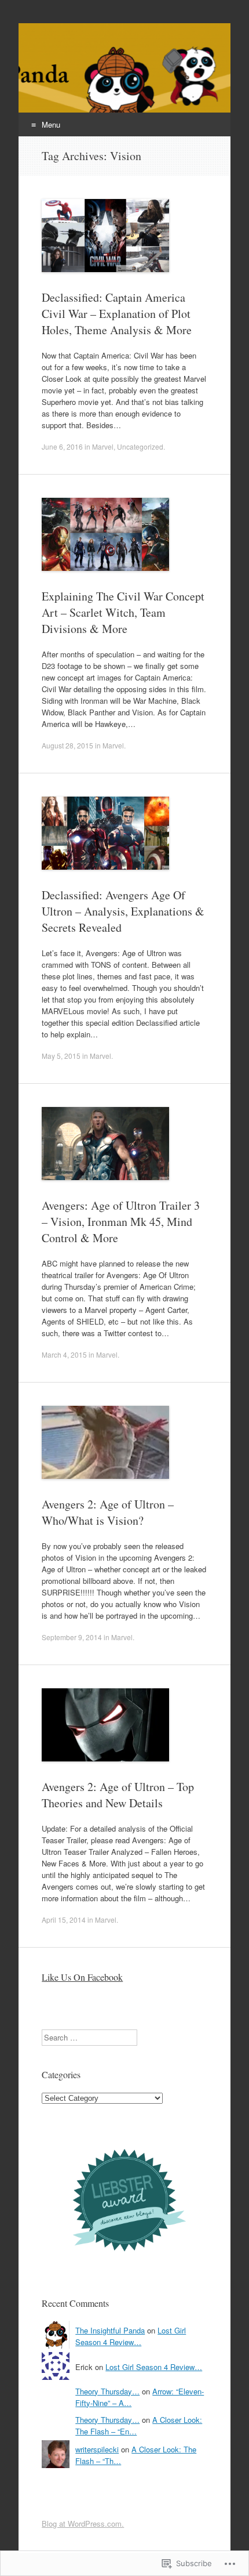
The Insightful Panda (110, 2330)
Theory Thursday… (107, 2391)
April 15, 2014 (64, 1920)
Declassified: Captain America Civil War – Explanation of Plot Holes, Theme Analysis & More (117, 314)
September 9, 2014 (72, 1637)
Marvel (103, 446)
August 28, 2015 (67, 745)
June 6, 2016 (62, 446)
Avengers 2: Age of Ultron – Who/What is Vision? (108, 1512)
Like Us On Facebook (82, 1977)
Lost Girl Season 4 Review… (131, 2336)
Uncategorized (140, 446)
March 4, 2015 (64, 1354)
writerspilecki (97, 2449)
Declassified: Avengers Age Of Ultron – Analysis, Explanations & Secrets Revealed (123, 911)
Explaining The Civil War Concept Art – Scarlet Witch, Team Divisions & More (123, 612)
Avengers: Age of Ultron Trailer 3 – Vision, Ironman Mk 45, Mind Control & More (121, 1222)
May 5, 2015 (61, 1056)
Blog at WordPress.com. (83, 2523)
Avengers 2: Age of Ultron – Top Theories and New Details (118, 1795)
